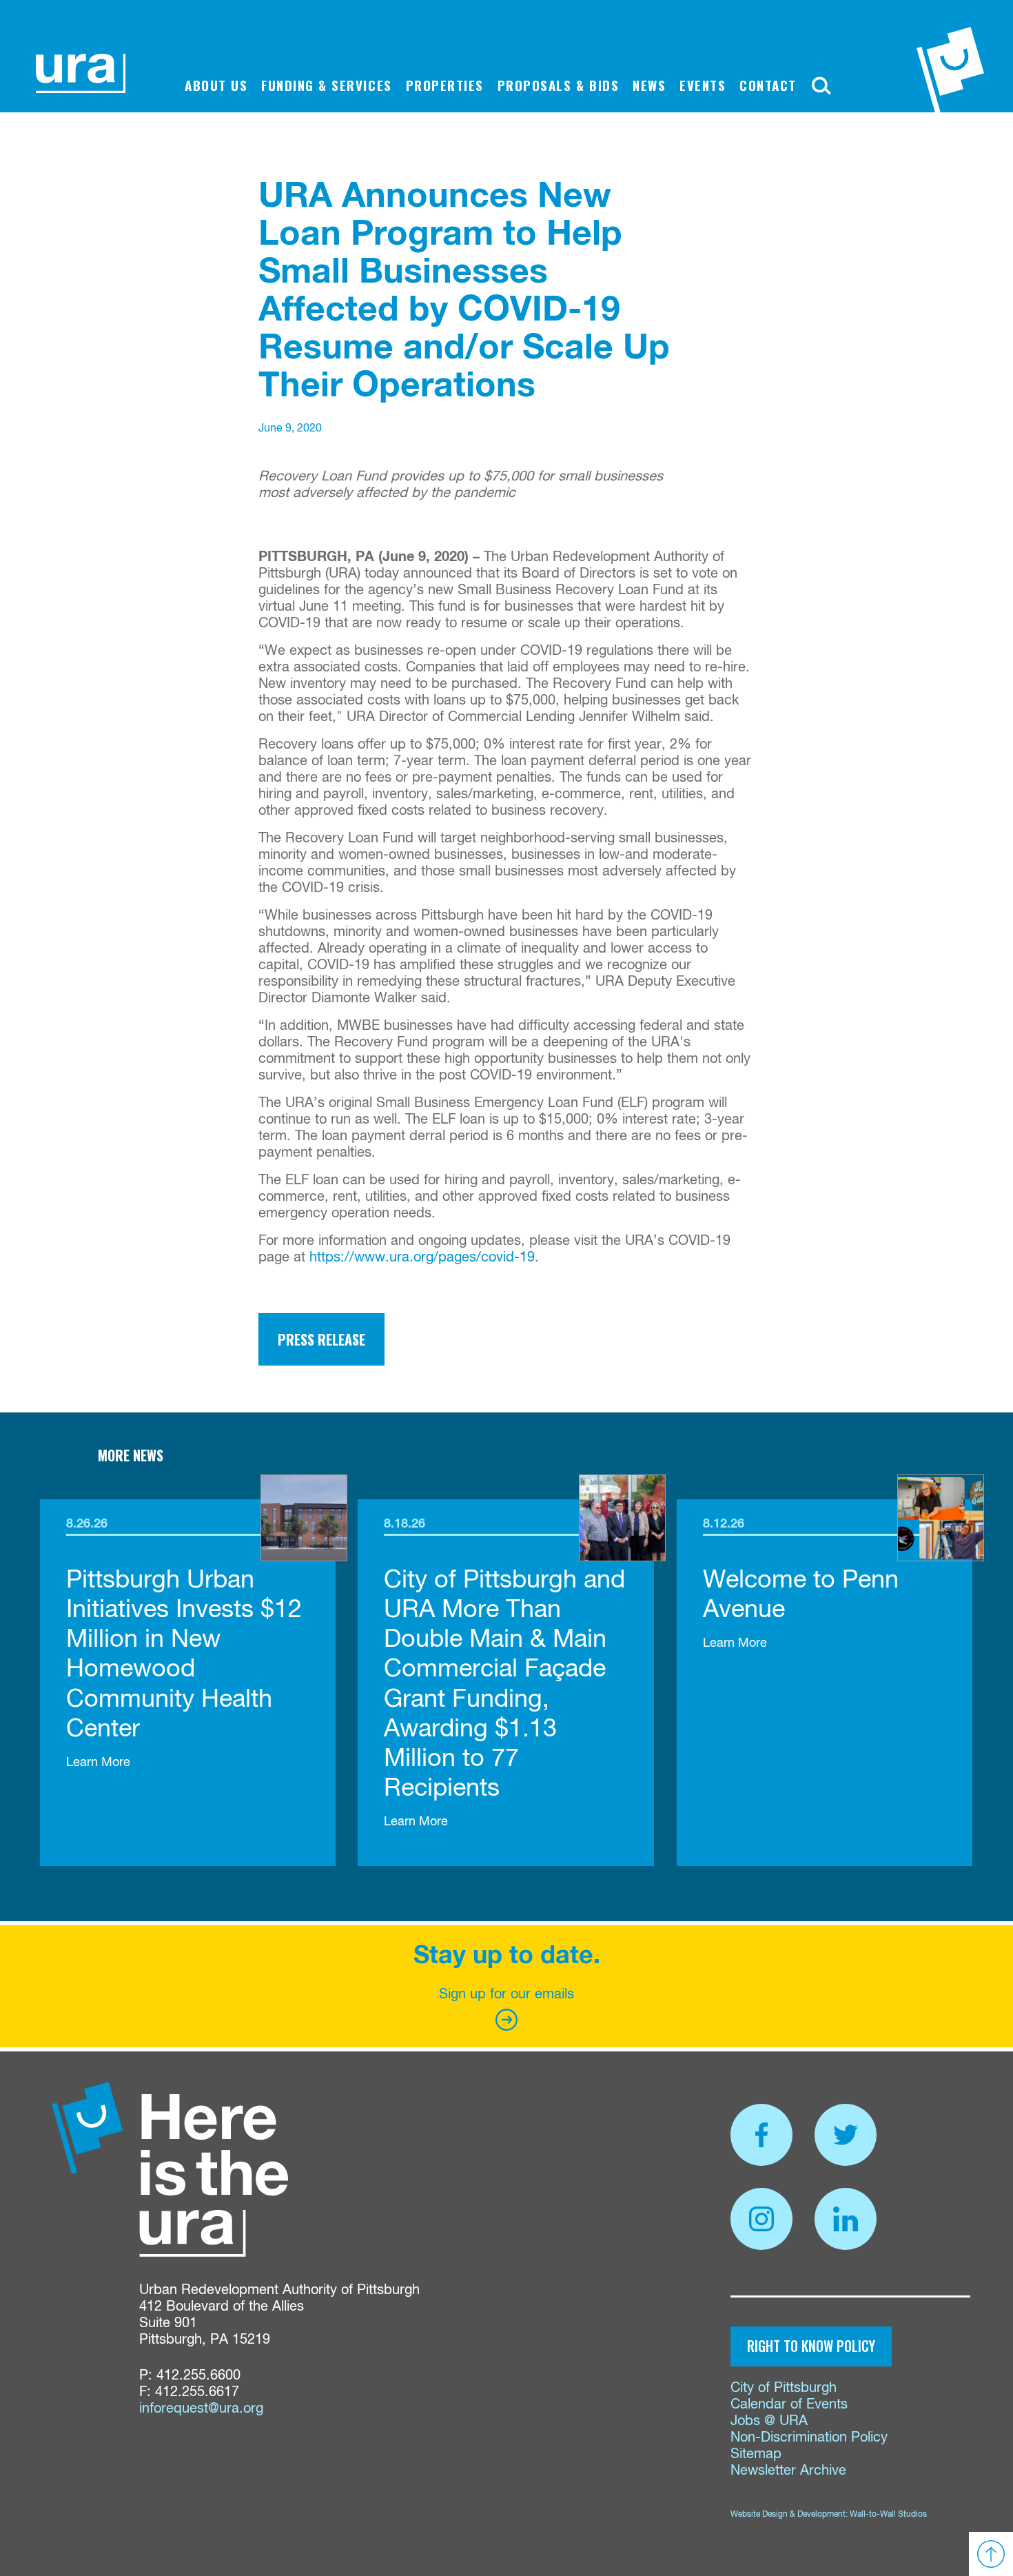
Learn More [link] (98, 1763)
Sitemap (756, 2454)
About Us (216, 85)
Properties (445, 85)
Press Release (321, 1339)
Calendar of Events (789, 2405)
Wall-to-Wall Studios (888, 2515)
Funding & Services (326, 85)
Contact (768, 85)
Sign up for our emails (506, 1995)
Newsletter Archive (788, 2471)
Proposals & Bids (558, 85)
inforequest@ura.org (201, 2409)
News (649, 85)
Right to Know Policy (811, 2346)
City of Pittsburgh (784, 2388)
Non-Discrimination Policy (809, 2438)
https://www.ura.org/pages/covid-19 (422, 1258)
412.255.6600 (198, 2376)
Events (703, 85)
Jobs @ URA (769, 2421)
